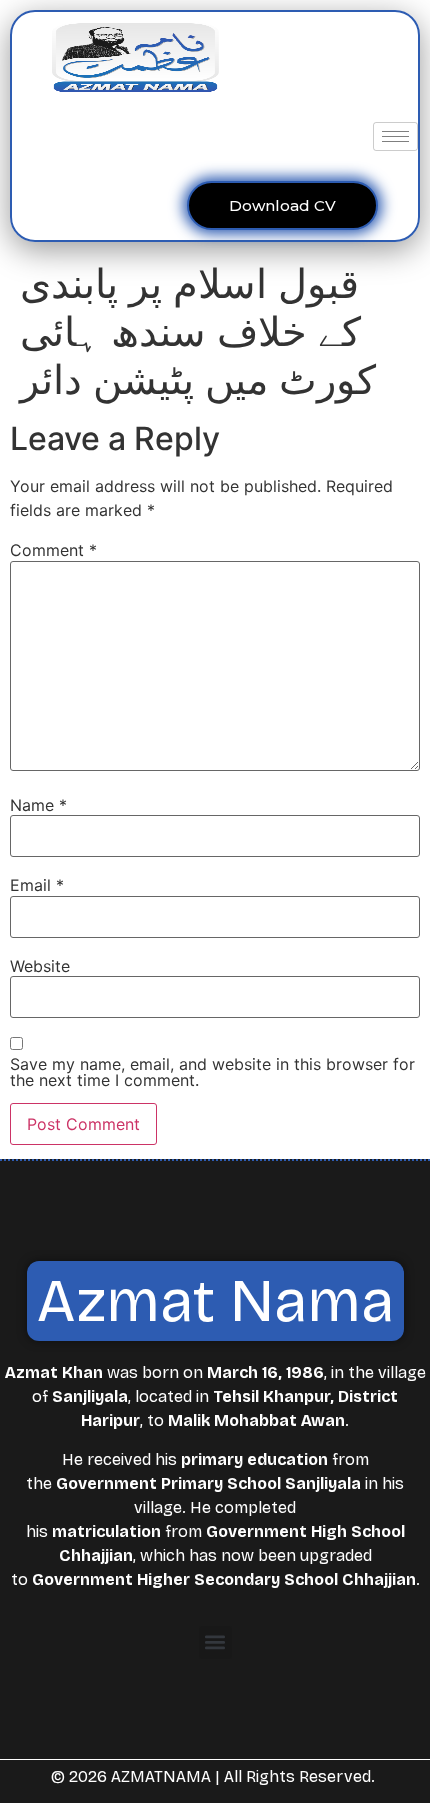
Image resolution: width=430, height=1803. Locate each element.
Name (38, 805)
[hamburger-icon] (395, 136)
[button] (215, 1642)
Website (40, 966)
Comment (53, 550)
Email (37, 885)
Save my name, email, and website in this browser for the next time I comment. (212, 1072)
